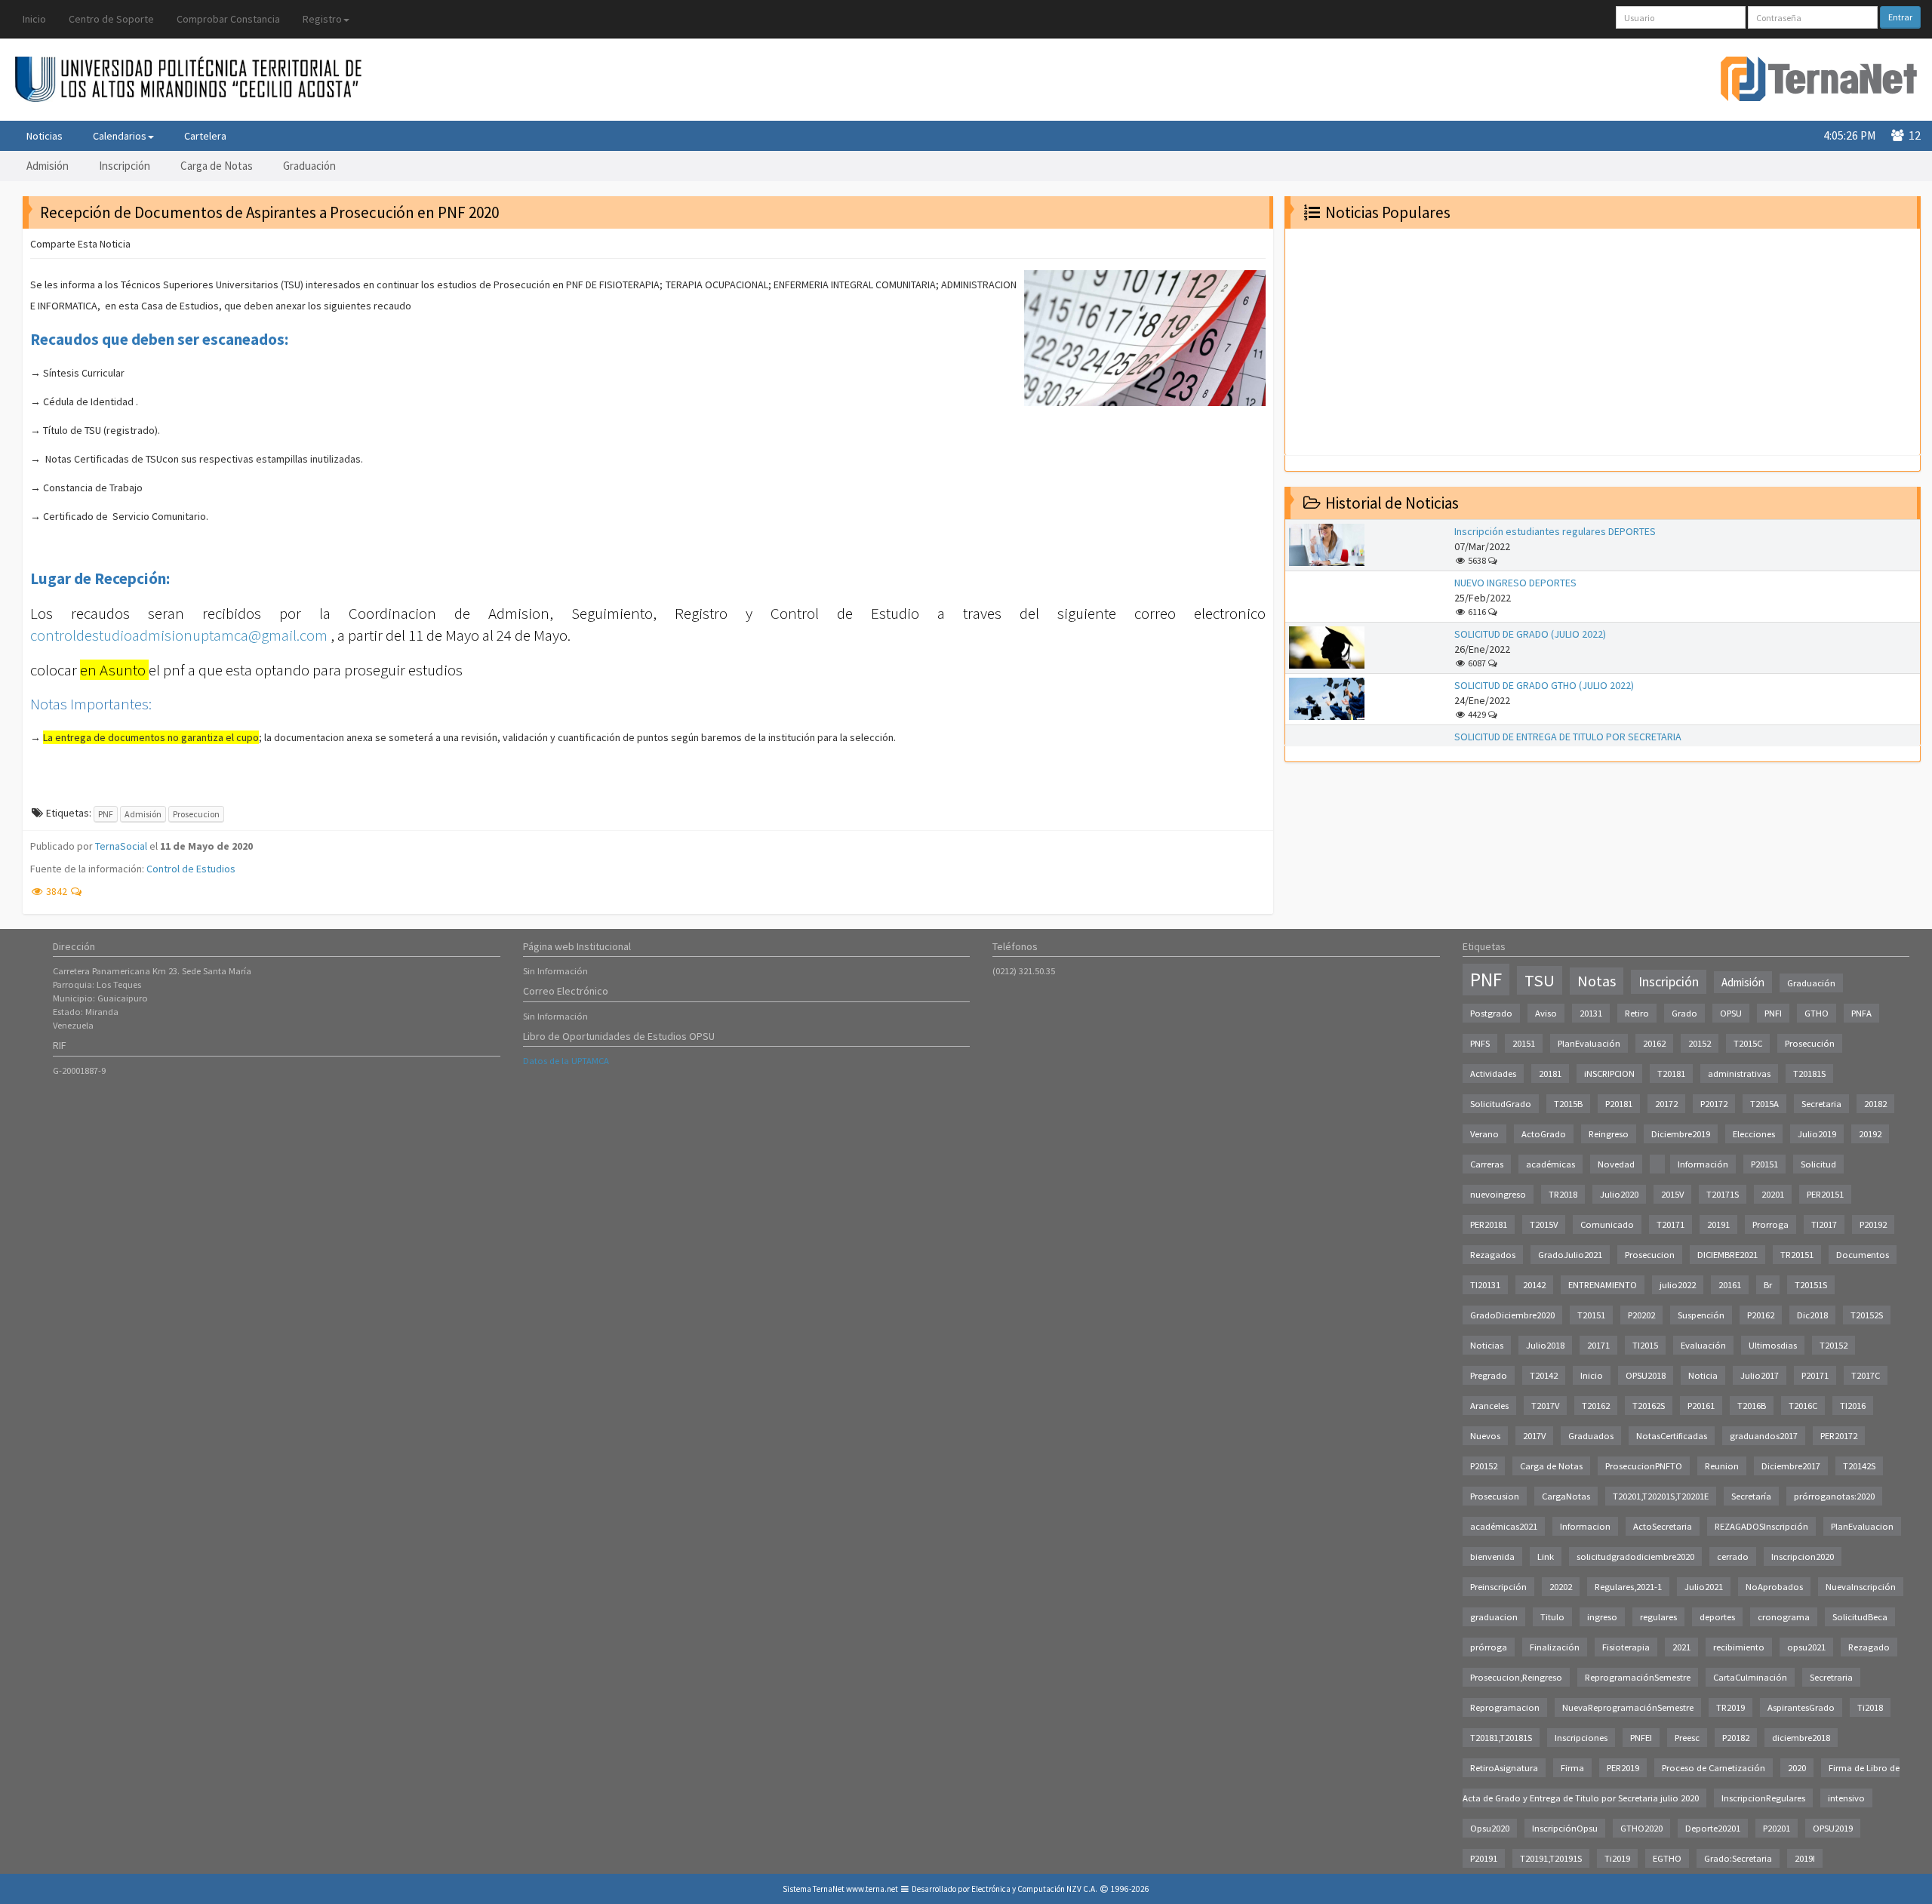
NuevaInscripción (1861, 1587)
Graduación (309, 166)
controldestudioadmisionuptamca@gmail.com (179, 635)
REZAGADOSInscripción (1761, 1526)
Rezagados (1493, 1255)
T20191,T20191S (1551, 1858)
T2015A (1764, 1104)
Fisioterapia (1626, 1647)
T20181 (1671, 1073)
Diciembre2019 (1681, 1134)
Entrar (1900, 17)
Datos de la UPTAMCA (566, 1061)
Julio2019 (1817, 1134)
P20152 (1484, 1466)
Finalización (1555, 1647)
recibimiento (1739, 1647)
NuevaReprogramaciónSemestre (1628, 1707)
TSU (1540, 980)
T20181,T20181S (1501, 1738)
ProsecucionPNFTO (1644, 1466)
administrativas (1739, 1073)
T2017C (1866, 1375)
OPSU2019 (1833, 1828)
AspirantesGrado (1801, 1707)
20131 (1591, 1013)
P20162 (1761, 1315)
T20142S (1859, 1466)
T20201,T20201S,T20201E (1661, 1496)
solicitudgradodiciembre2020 (1635, 1556)
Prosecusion (1495, 1496)
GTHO (1817, 1013)
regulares (1658, 1617)
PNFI (1773, 1013)
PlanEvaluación (1589, 1043)
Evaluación (1703, 1345)
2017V (1534, 1436)
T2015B (1568, 1104)
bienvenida (1492, 1556)
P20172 (1714, 1104)
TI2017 (1824, 1224)
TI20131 (1485, 1285)
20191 (1718, 1224)
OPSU (1731, 1013)
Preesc (1687, 1738)
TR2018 (1563, 1194)
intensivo (1846, 1798)
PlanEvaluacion (1862, 1526)
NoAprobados (1774, 1587)
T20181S (1809, 1073)
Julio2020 (1619, 1194)
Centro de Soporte (111, 19)
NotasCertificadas (1672, 1436)
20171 (1598, 1345)
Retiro (1637, 1013)
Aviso (1546, 1013)
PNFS (1480, 1043)
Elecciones (1754, 1134)
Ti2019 (1617, 1858)
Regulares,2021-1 (1628, 1587)
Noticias (45, 136)
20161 (1730, 1285)
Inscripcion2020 (1803, 1556)
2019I (1805, 1858)
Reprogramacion (1505, 1707)
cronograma (1784, 1617)
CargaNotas (1566, 1496)
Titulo (1552, 1617)
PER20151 (1825, 1194)
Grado (1684, 1013)
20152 (1700, 1043)
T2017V (1545, 1406)
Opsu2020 (1490, 1828)
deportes (1717, 1617)
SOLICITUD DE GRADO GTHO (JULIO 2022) (1544, 685)
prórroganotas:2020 (1834, 1496)
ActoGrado (1544, 1134)
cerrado (1733, 1556)
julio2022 (1678, 1285)
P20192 (1873, 1224)
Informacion (1585, 1526)
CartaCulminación (1750, 1677)
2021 (1681, 1647)
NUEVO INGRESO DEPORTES (1515, 583)
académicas (1551, 1164)
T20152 (1834, 1345)
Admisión (48, 166)
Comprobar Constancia (228, 19)
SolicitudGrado (1501, 1104)
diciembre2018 (1801, 1738)
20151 (1524, 1043)
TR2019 (1730, 1707)
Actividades (1493, 1073)
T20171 (1671, 1224)
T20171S (1723, 1194)
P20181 (1619, 1104)
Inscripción (125, 166)
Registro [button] (322, 19)
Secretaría (1751, 1496)
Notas (1597, 981)
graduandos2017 (1764, 1436)
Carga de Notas (217, 166)
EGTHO (1667, 1858)
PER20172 (1839, 1436)
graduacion (1494, 1617)
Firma (1572, 1768)
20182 (1875, 1104)
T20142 (1544, 1375)
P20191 (1484, 1858)
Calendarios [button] (120, 136)
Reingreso (1609, 1134)
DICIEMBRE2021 (1727, 1255)
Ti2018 (1870, 1707)
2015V (1672, 1194)
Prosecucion (196, 814)
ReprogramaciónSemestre (1638, 1677)
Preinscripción (1498, 1587)
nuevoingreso (1498, 1194)
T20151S (1811, 1285)
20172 (1666, 1104)
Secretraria (1831, 1677)
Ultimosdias (1773, 1345)
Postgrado (1491, 1013)
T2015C (1748, 1043)
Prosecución (1810, 1043)
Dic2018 (1812, 1315)
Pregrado (1489, 1375)
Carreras (1487, 1164)
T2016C (1803, 1406)
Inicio (34, 19)
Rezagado (1869, 1647)
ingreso (1602, 1617)
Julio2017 (1760, 1375)
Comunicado (1607, 1224)
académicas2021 (1504, 1526)
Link (1546, 1556)
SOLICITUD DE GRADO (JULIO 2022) (1530, 634)
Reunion (1722, 1466)
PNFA (1861, 1013)
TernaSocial (121, 846)
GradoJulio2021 (1570, 1255)
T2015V (1544, 1224)
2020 (1797, 1768)
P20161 (1701, 1406)
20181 (1550, 1073)
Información (1703, 1164)
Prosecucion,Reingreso (1516, 1677)
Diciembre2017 (1791, 1466)
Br (1768, 1285)
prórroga (1489, 1647)
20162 (1654, 1043)
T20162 (1596, 1406)
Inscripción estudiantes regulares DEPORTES (1555, 531)
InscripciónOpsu (1565, 1828)
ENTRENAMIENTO (1603, 1285)
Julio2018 (1545, 1345)
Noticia (1703, 1375)
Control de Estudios (191, 869)
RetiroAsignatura (1504, 1768)
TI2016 (1853, 1406)
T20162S (1649, 1406)
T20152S (1867, 1315)
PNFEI (1641, 1738)
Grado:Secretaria (1738, 1858)
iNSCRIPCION (1609, 1073)
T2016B (1752, 1406)
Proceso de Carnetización (1714, 1768)
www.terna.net (872, 1889)
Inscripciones (1581, 1738)
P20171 (1815, 1375)
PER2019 (1623, 1768)
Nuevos (1485, 1436)
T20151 (1591, 1315)
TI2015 (1645, 1345)
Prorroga (1770, 1224)
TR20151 (1797, 1255)
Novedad (1616, 1164)
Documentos (1863, 1255)
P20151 (1764, 1164)
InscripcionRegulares (1763, 1798)
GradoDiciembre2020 (1512, 1315)
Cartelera (205, 136)
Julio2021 (1704, 1587)
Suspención (1701, 1315)
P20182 (1736, 1738)
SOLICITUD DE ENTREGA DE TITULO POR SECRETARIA (1568, 737)
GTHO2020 (1641, 1828)
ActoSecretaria (1663, 1526)
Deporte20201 (1713, 1828)
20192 (1870, 1134)
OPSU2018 (1646, 1375)
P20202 (1641, 1315)
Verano (1484, 1134)
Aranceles (1489, 1406)
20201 (1773, 1194)
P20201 (1777, 1828)
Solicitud (1818, 1164)
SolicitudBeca (1860, 1617)
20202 (1561, 1587)
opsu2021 (1806, 1647)
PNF (106, 814)
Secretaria (1821, 1104)
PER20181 (1489, 1224)
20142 (1534, 1285)
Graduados (1591, 1436)
